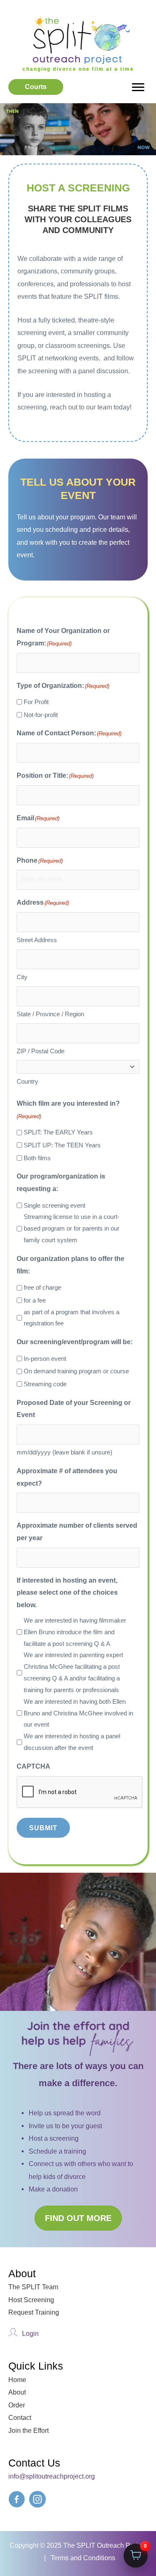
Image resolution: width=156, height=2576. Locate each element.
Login (30, 2333)
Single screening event (54, 1205)
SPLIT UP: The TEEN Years (62, 1145)
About (17, 2392)
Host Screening (31, 2300)
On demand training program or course (76, 1371)
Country (27, 1081)
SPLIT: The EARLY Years (58, 1132)
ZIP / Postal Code (41, 1051)
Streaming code (45, 1384)
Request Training (34, 2312)
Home (17, 2380)
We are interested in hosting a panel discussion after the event (72, 1742)
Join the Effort (28, 2430)
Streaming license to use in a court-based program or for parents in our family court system (72, 1228)
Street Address (37, 940)
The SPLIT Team (33, 2287)
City (22, 977)
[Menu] (138, 87)
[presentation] (80, 1792)
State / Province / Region (50, 1014)
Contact (20, 2417)
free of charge (42, 1287)
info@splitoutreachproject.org (52, 2476)
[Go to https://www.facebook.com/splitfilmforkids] (17, 2501)
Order (17, 2405)
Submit (43, 1828)
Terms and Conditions (83, 2558)
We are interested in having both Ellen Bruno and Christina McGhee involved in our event (78, 1713)
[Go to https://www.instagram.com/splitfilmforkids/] (37, 2501)
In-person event (45, 1359)
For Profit (36, 702)
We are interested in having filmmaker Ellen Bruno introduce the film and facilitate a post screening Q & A (75, 1632)
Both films (37, 1158)
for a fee (35, 1300)
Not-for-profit (41, 715)
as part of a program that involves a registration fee (72, 1318)
